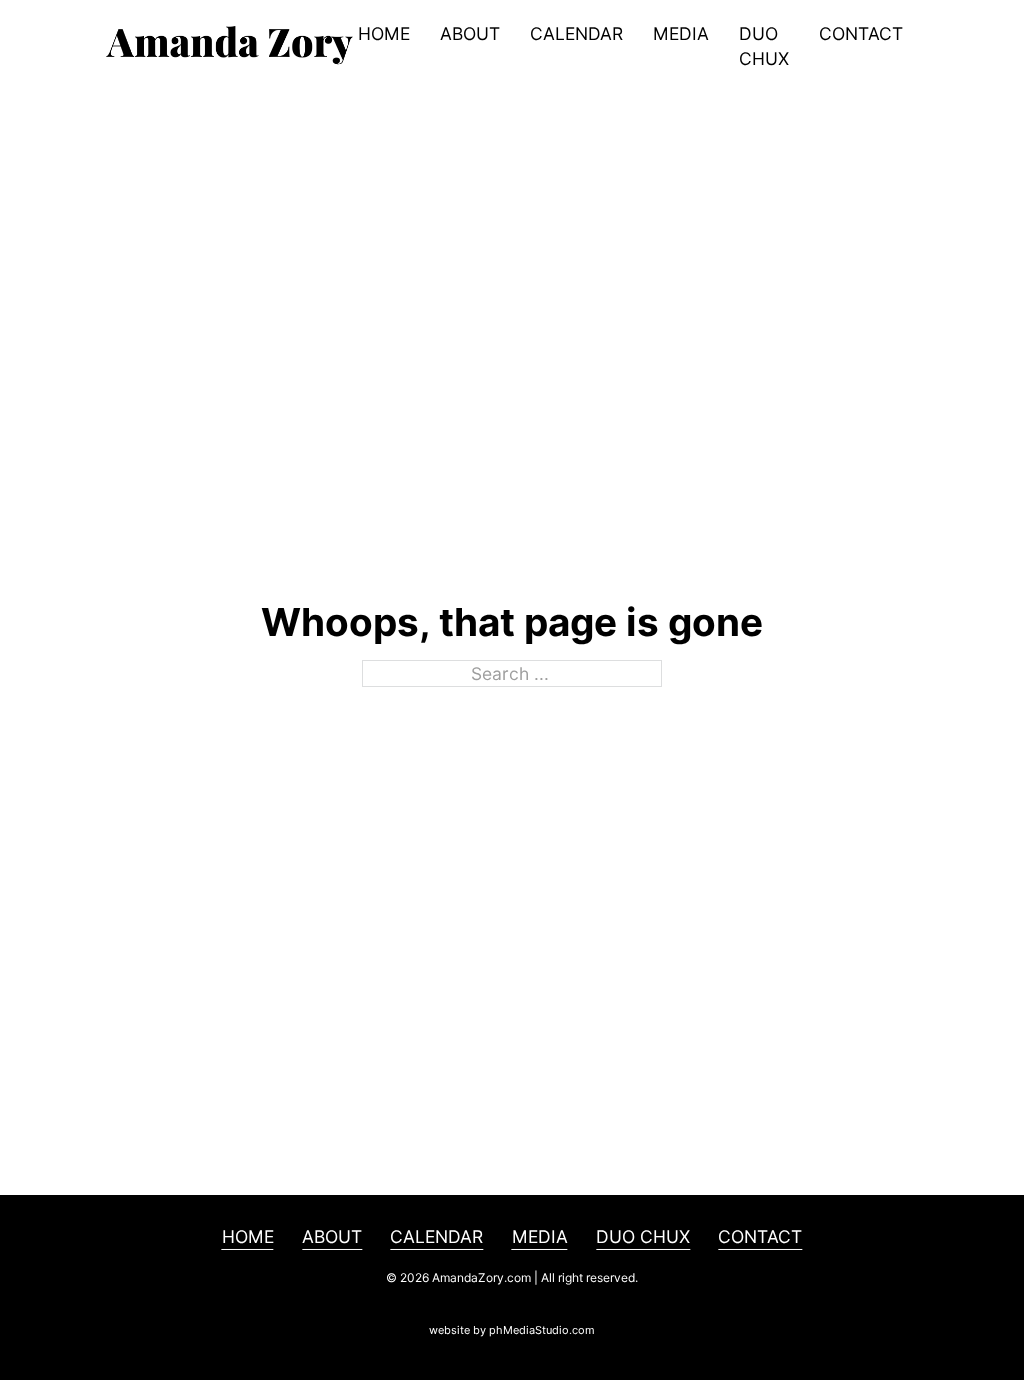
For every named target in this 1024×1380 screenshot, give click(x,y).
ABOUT (470, 33)
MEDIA (681, 33)
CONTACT (861, 33)
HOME (384, 33)
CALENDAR (576, 33)
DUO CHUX (764, 46)
